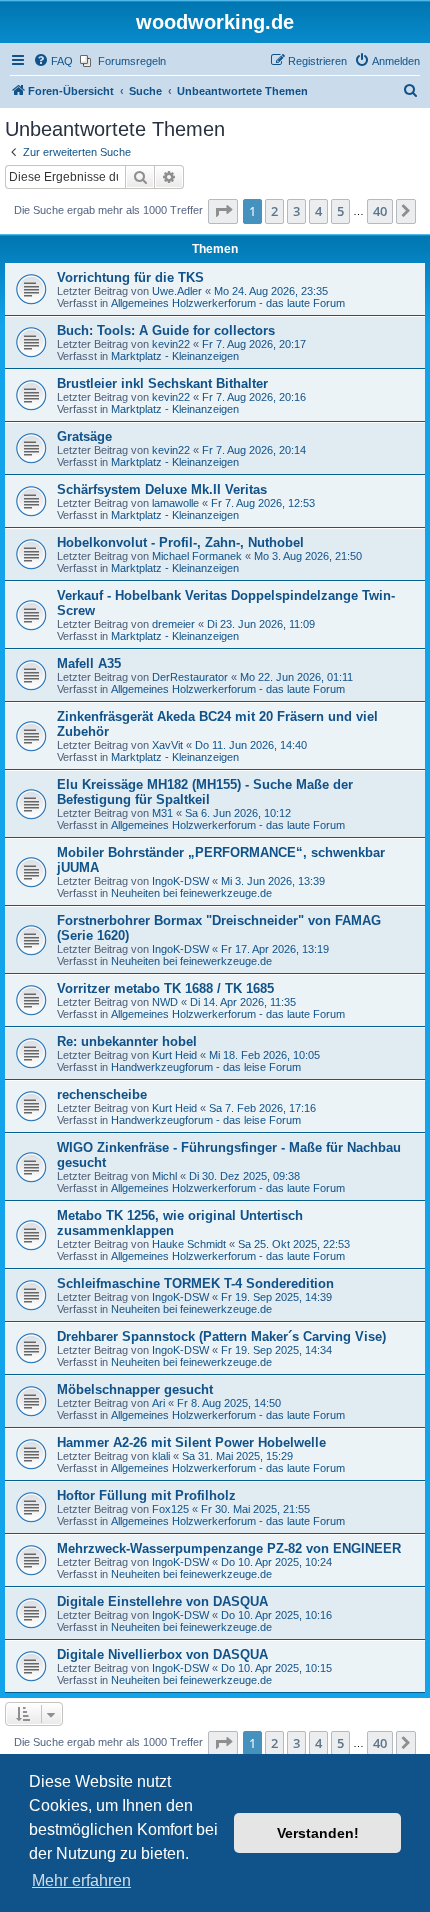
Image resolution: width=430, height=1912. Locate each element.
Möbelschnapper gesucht (135, 1389)
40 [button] (380, 211)
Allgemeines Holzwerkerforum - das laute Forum (228, 303)
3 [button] (296, 211)
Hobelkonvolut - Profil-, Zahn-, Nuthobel (180, 542)
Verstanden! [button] (318, 1833)
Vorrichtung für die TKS (130, 277)
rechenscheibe (102, 1094)
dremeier (173, 624)
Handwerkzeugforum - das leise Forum (206, 1067)
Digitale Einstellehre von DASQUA (162, 1601)
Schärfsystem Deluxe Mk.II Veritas (162, 489)
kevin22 (171, 344)
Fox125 (170, 1509)
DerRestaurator (190, 677)
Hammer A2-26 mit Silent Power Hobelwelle (191, 1442)
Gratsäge (84, 436)
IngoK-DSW (180, 881)
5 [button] (340, 211)
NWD (165, 1002)
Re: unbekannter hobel (127, 1041)
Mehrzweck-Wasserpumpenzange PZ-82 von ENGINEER (229, 1548)
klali (161, 1456)
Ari (158, 1403)
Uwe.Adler (177, 291)
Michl (164, 1176)
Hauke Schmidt (189, 1244)
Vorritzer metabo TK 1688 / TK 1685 (165, 988)
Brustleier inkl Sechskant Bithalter (162, 383)
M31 (162, 813)
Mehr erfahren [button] (81, 1880)
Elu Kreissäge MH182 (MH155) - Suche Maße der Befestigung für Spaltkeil (205, 792)
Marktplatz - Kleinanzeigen (175, 356)
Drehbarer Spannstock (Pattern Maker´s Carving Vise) (221, 1336)
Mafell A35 (89, 663)
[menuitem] (53, 61)
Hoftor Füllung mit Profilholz (146, 1495)
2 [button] (274, 211)
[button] (223, 211)
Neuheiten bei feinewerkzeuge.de (191, 893)
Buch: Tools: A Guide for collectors (166, 330)
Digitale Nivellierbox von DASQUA (162, 1654)
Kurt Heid (174, 1055)
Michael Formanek (197, 556)
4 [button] (318, 211)
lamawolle (175, 503)
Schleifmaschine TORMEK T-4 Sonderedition (195, 1283)
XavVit (167, 745)
